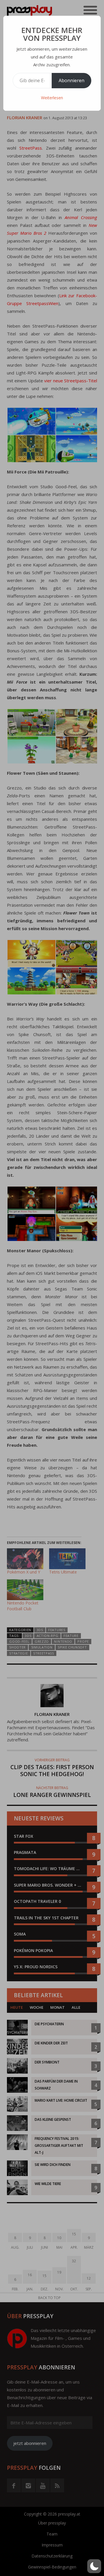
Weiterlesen (52, 98)
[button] (94, 2566)
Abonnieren (71, 80)
